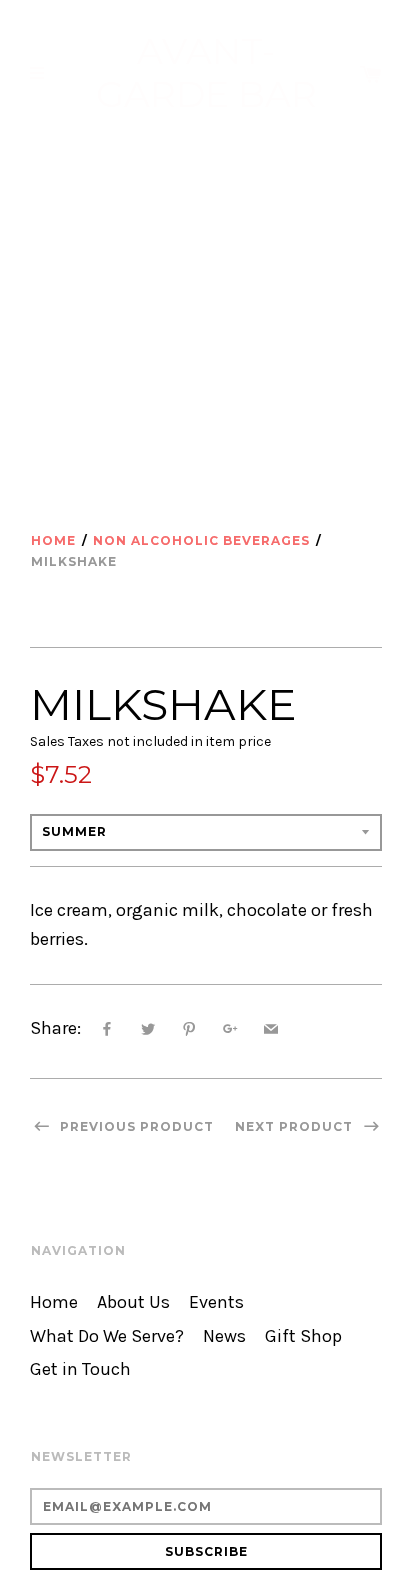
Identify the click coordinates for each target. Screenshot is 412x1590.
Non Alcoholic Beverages (201, 540)
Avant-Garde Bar (206, 73)
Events (216, 1302)
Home (53, 540)
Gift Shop (303, 1336)
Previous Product (135, 1126)
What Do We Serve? (107, 1336)
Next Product (296, 1126)
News (224, 1336)
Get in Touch (80, 1369)
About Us (133, 1302)
